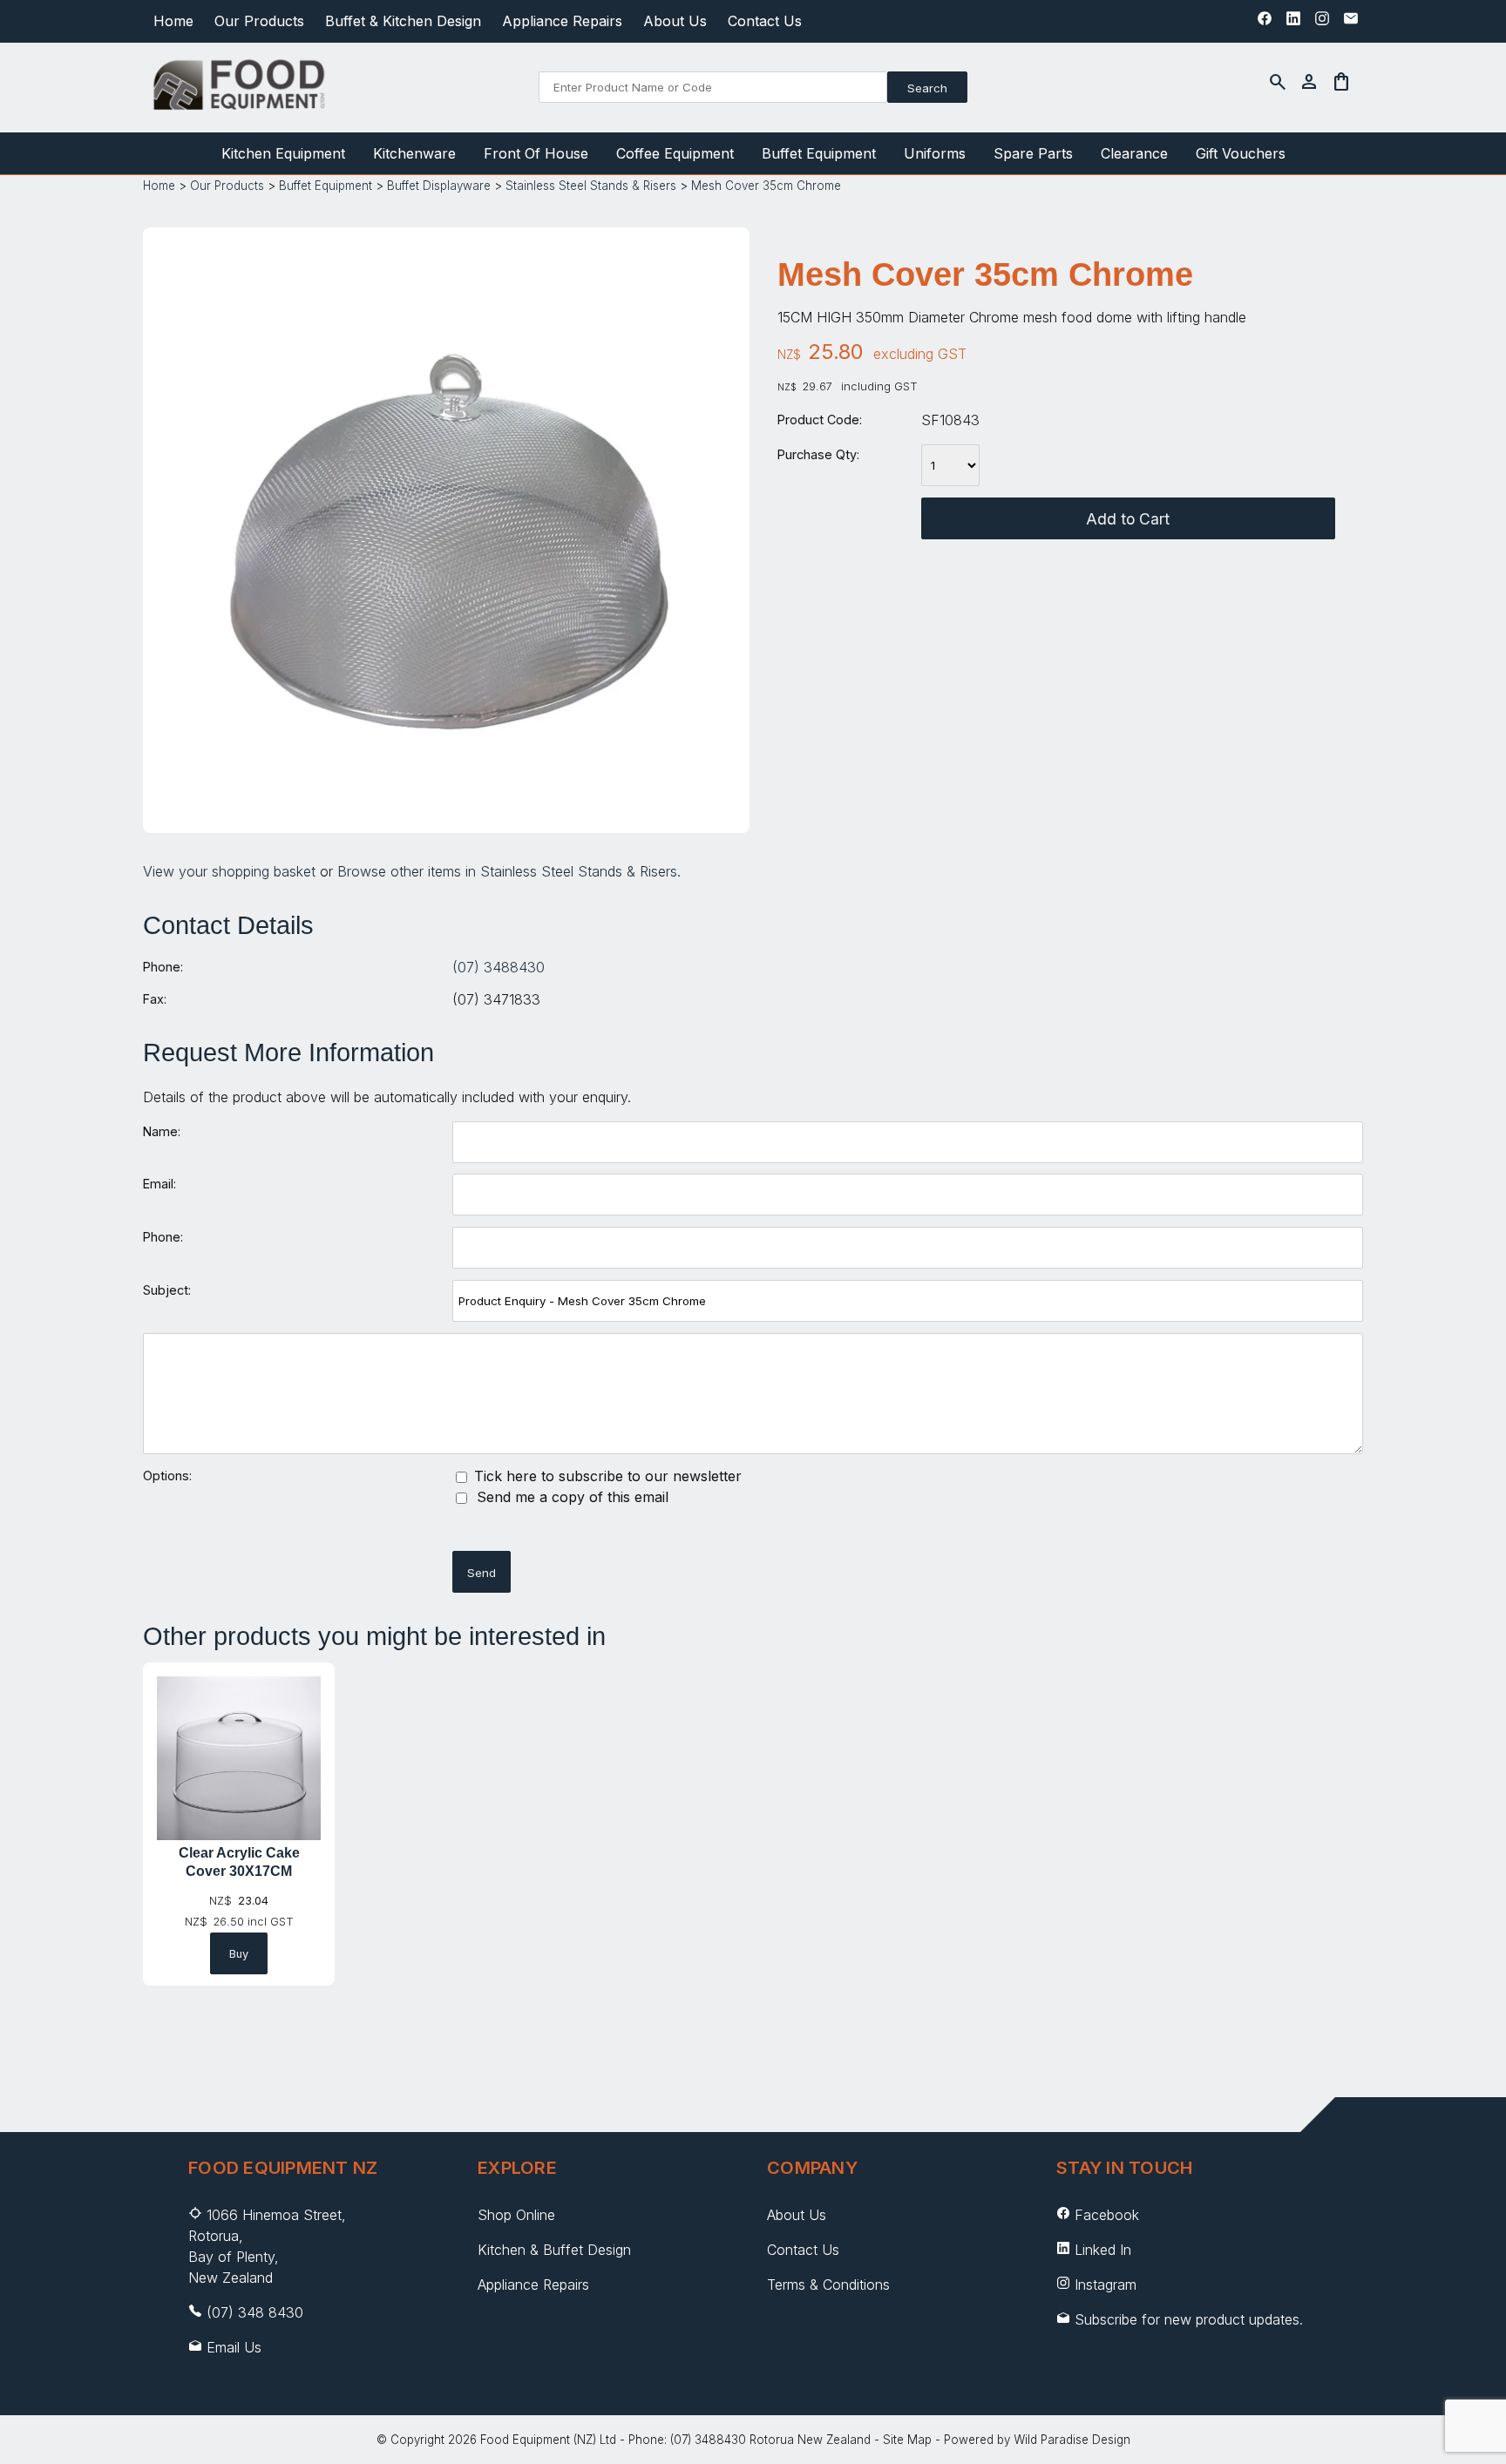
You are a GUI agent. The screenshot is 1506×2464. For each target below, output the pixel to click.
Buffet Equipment (819, 153)
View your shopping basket (229, 871)
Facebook (1107, 2215)
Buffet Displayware (439, 186)
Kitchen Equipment (283, 153)
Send (482, 1573)
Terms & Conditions (828, 2285)
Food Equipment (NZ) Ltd (548, 2440)
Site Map (907, 2440)
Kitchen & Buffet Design (554, 2250)
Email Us (234, 2347)
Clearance (1134, 153)
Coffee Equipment (675, 153)
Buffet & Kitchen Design (403, 21)
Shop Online (516, 2215)
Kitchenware (414, 153)
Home (173, 21)
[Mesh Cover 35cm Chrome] (446, 803)
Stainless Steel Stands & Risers (591, 186)
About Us (675, 21)
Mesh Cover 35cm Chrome (766, 186)
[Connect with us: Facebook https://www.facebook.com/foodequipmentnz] (1265, 23)
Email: (159, 1184)
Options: (167, 1476)
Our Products (259, 21)
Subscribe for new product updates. (1187, 2319)
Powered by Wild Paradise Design (1037, 2440)
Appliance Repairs (562, 21)
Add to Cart (1128, 519)
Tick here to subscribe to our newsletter (606, 1476)
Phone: (163, 967)
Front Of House (536, 153)
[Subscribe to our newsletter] (1351, 23)
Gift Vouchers (1241, 153)
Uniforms (935, 153)
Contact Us (765, 21)
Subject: (167, 1290)
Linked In (1103, 2250)
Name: (162, 1131)
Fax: (155, 999)
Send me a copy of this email (570, 1497)
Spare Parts (1033, 153)
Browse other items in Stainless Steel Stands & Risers (507, 871)
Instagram (1106, 2285)
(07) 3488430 (499, 967)
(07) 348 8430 (255, 2312)
